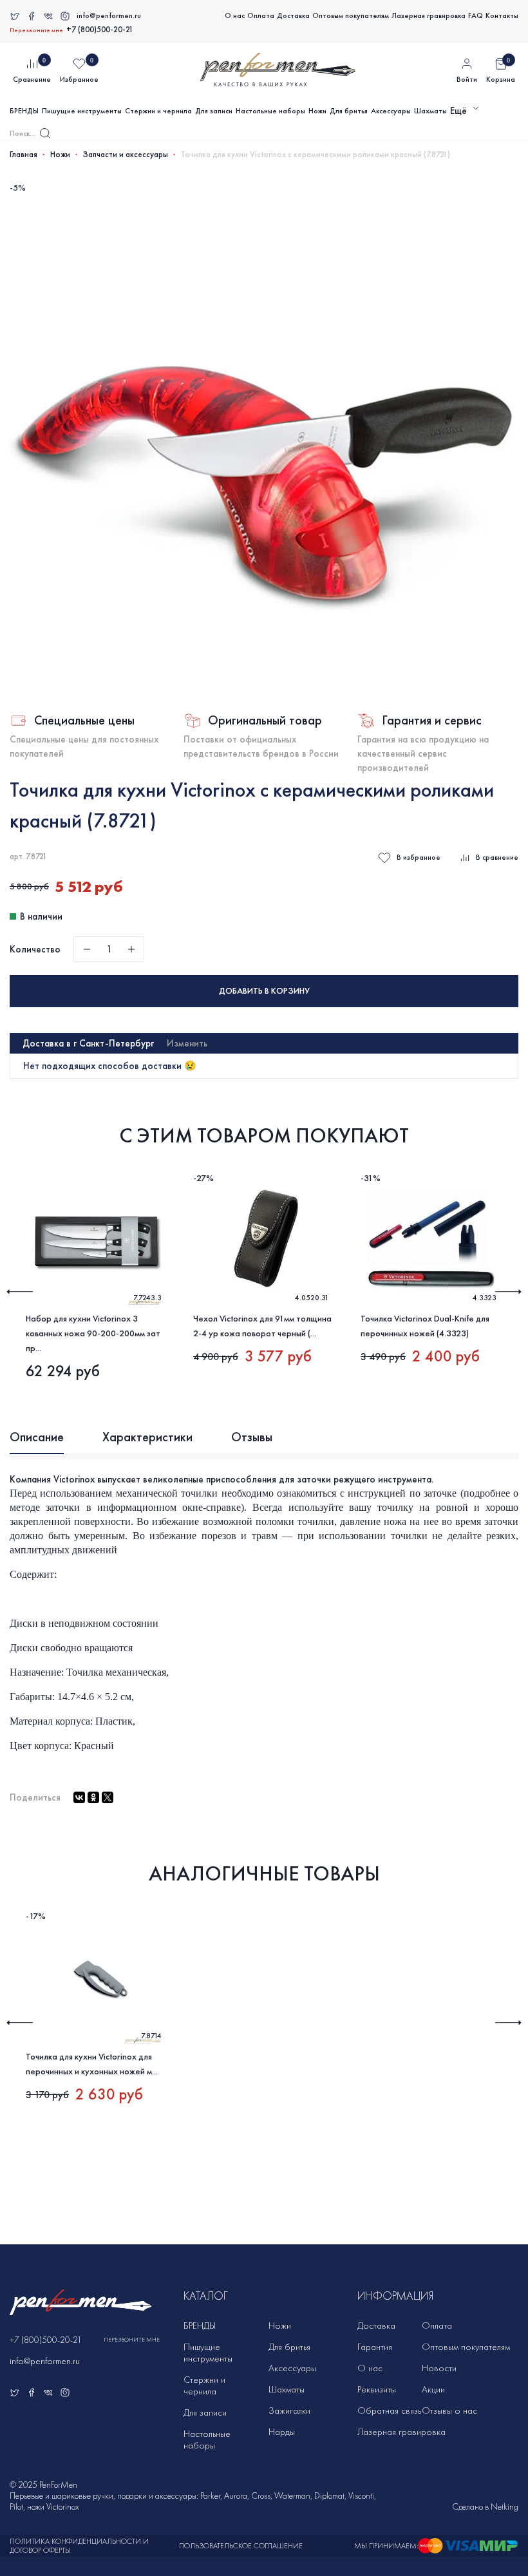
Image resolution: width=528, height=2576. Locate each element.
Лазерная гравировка (429, 15)
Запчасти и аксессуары (126, 155)
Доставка (293, 15)
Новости (439, 2368)
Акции (433, 2389)
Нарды (282, 2432)
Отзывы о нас (449, 2410)
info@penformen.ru (109, 15)
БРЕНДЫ (24, 111)
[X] (108, 1797)
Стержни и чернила (158, 111)
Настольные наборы (270, 111)
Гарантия (375, 2347)
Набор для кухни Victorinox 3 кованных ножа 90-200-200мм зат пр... (93, 1333)
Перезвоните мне (36, 30)
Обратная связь (389, 2410)
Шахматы (430, 111)
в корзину (264, 991)
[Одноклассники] (93, 1797)
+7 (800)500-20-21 (100, 30)
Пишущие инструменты (82, 111)
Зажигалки (289, 2410)
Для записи (214, 111)
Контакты (502, 15)
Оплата (261, 15)
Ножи (317, 111)
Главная (24, 155)
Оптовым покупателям (351, 15)
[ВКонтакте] (79, 1797)
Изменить (187, 1043)
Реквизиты (377, 2389)
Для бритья (349, 111)
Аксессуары (391, 111)
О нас (235, 15)
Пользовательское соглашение (241, 2546)
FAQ (476, 15)
